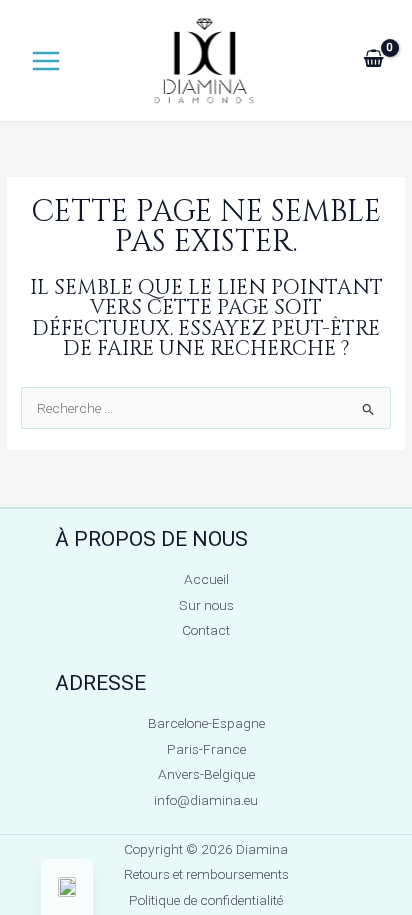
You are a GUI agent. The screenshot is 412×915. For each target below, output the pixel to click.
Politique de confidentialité (206, 900)
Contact (206, 630)
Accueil (206, 579)
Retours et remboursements (206, 874)
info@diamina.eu (206, 800)
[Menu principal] (45, 60)
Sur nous (206, 605)
